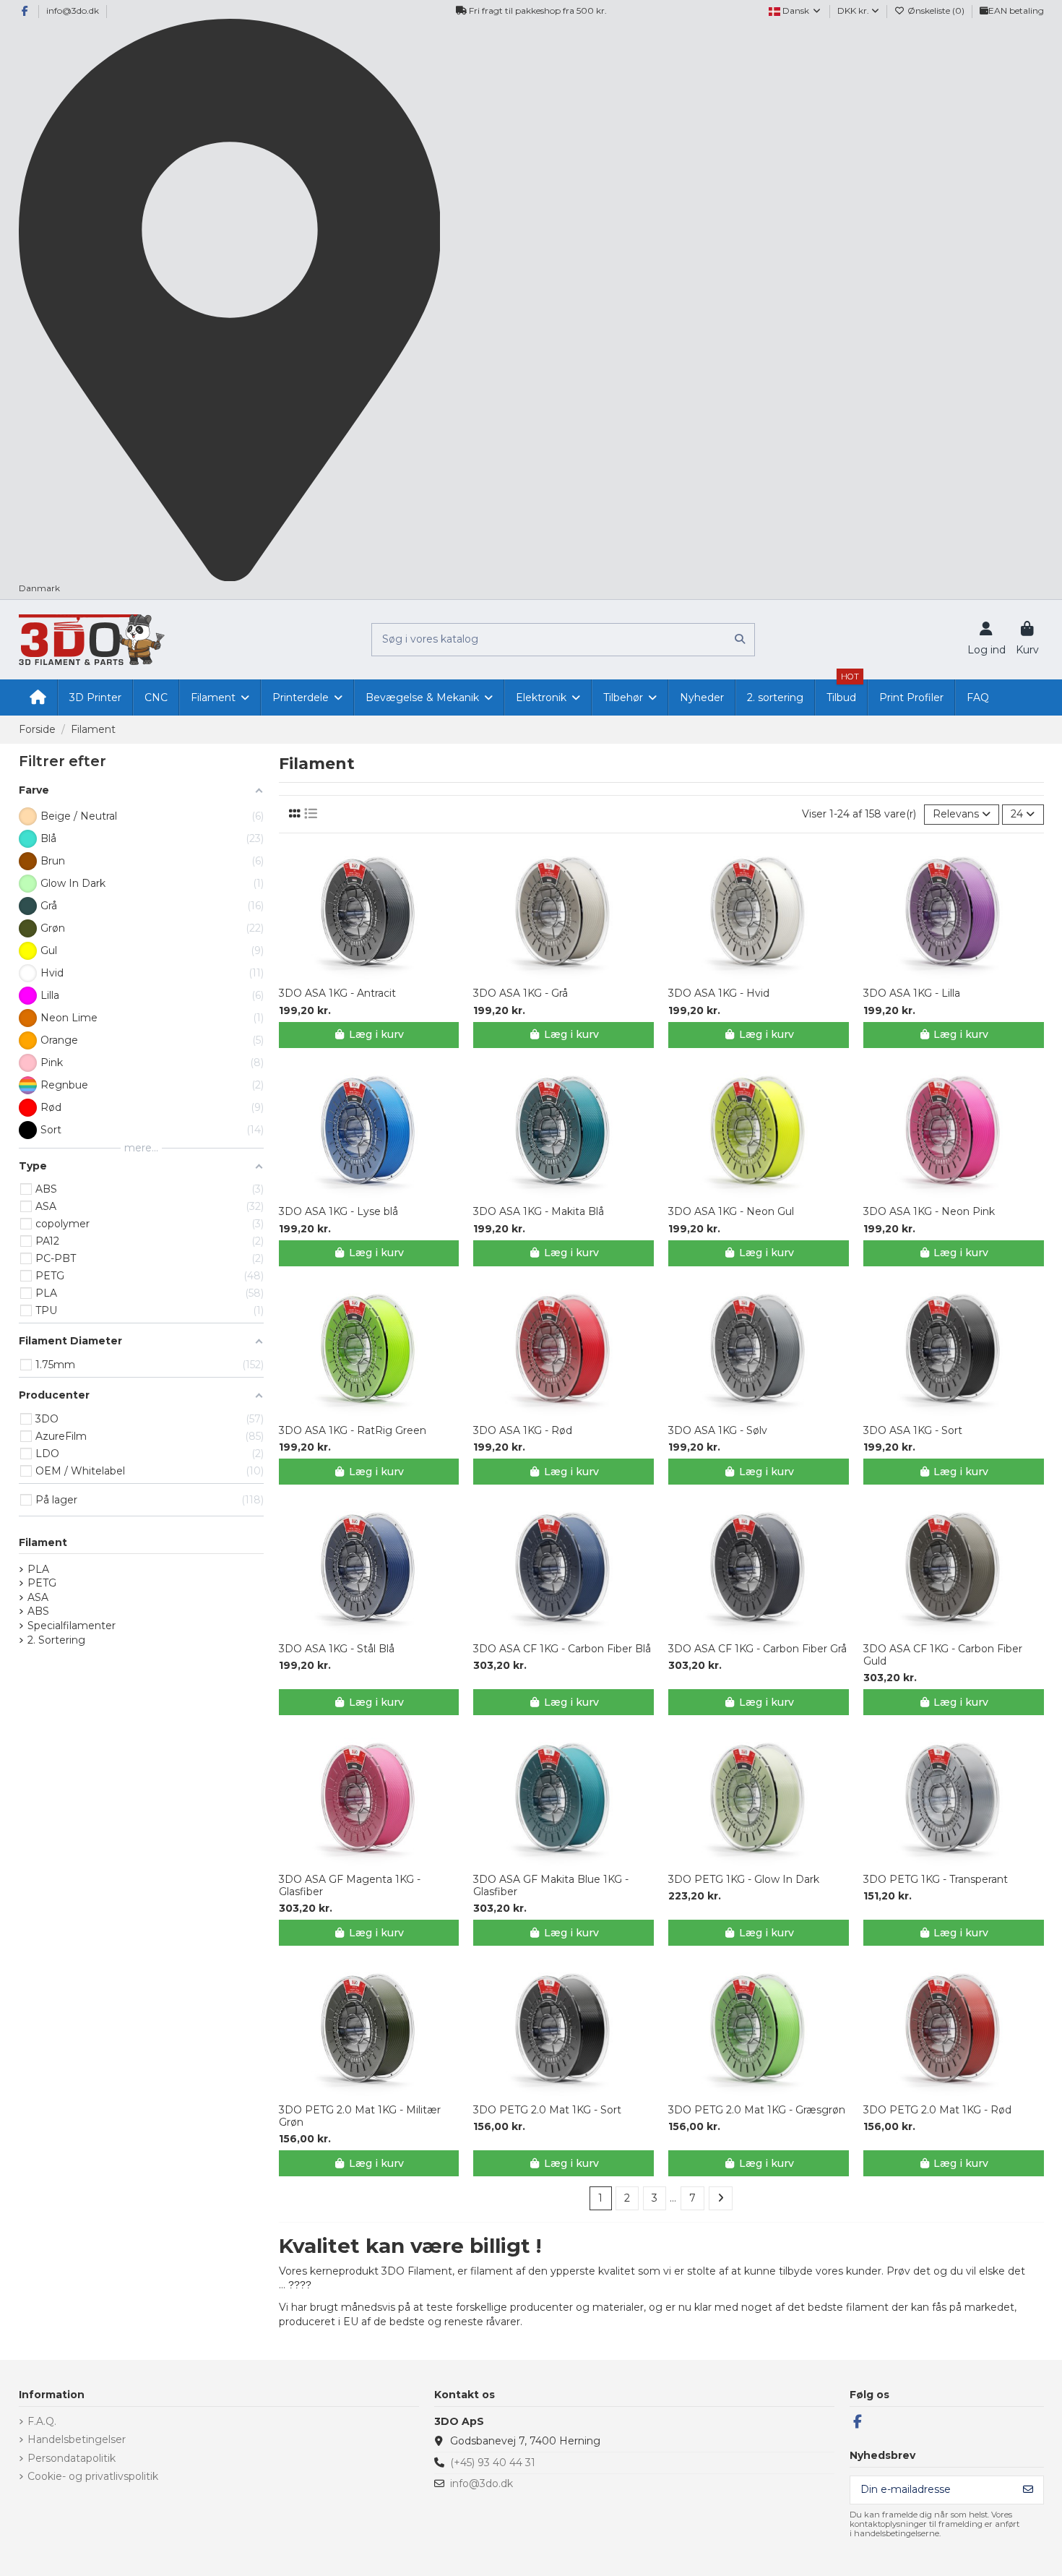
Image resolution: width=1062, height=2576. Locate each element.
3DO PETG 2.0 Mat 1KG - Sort (547, 2110)
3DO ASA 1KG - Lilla (912, 993)
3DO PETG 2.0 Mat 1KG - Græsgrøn (757, 2110)
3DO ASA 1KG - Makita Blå (539, 1212)
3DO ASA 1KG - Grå (521, 993)
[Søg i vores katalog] (740, 639)
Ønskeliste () (936, 10)
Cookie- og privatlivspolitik (93, 2476)
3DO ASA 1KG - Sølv (718, 1431)
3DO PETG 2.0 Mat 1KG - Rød (937, 2110)
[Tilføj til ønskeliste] (358, 974)
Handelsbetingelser (77, 2439)
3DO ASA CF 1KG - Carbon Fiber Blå (562, 1649)
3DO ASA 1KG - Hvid (719, 993)
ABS (38, 1611)
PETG (42, 1583)
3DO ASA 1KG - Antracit (337, 993)
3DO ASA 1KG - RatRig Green (353, 1431)
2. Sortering (56, 1640)
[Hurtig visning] (379, 974)
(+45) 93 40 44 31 (493, 2463)
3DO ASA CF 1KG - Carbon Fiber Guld (943, 1655)
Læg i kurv (376, 1034)
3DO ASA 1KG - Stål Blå (337, 1649)
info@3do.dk (73, 10)
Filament (43, 1542)
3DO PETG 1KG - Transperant (936, 1880)
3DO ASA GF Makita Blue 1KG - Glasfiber (551, 1886)
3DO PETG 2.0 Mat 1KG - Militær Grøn (360, 2116)
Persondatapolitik (72, 2458)
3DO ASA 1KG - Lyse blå (338, 1212)
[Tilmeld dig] (1028, 2490)
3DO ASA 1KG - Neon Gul (731, 1212)
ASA (38, 1597)
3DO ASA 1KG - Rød (523, 1431)
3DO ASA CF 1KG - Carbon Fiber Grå (757, 1649)
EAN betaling (1016, 10)
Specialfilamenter (72, 1626)
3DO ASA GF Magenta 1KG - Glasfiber (350, 1886)
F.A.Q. (42, 2421)
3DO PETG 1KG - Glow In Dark (744, 1880)
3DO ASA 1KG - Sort (913, 1431)
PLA (38, 1569)
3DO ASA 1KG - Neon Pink (929, 1212)
